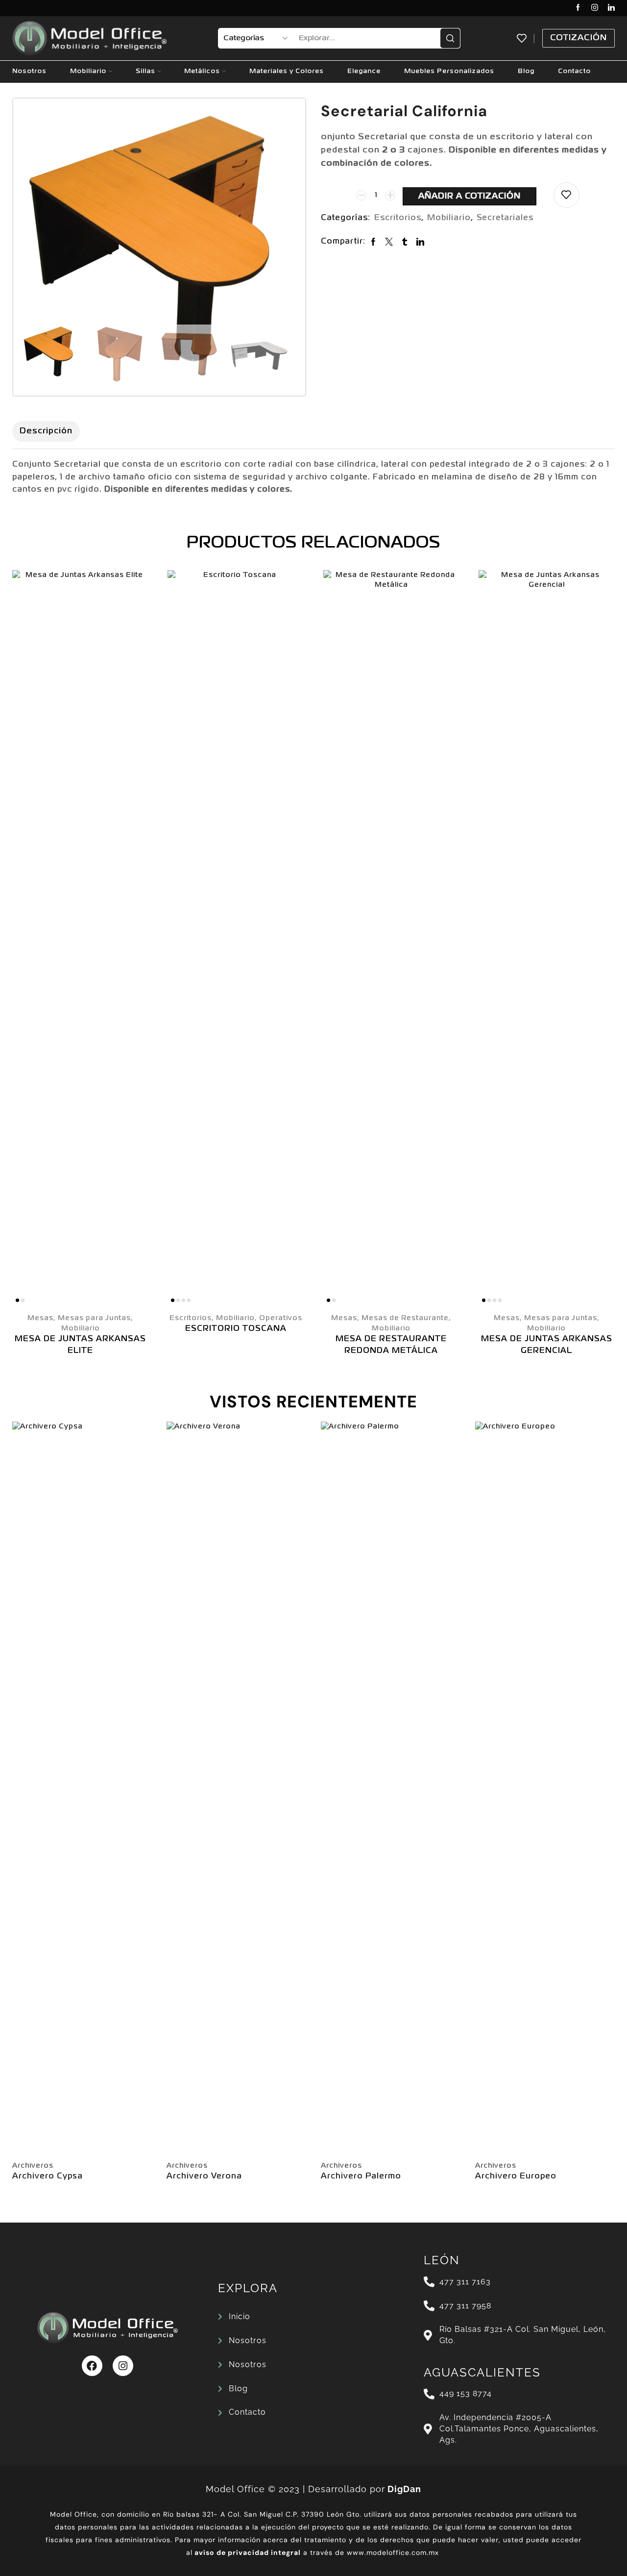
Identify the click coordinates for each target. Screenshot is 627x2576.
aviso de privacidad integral (248, 2552)
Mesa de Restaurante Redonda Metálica (391, 1345)
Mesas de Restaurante (405, 1318)
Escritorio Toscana (236, 1329)
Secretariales (505, 218)
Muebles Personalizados (449, 71)
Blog (526, 71)
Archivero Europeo (516, 2176)
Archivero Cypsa (48, 2176)
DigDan (404, 2489)
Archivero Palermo (361, 2176)
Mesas (40, 1318)
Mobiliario (88, 71)
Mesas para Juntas (94, 1318)
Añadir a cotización (470, 196)
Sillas (145, 71)
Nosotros (29, 71)
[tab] (46, 431)
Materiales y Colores (287, 71)
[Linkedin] (611, 8)
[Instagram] (595, 8)
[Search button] (450, 38)
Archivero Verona (204, 2176)
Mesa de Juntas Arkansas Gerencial (547, 1345)
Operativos (281, 1318)
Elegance (364, 71)
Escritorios (398, 218)
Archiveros (33, 2166)
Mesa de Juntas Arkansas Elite (80, 1345)
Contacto (574, 71)
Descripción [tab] (46, 431)
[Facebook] (578, 8)
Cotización (579, 38)
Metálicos (202, 71)
